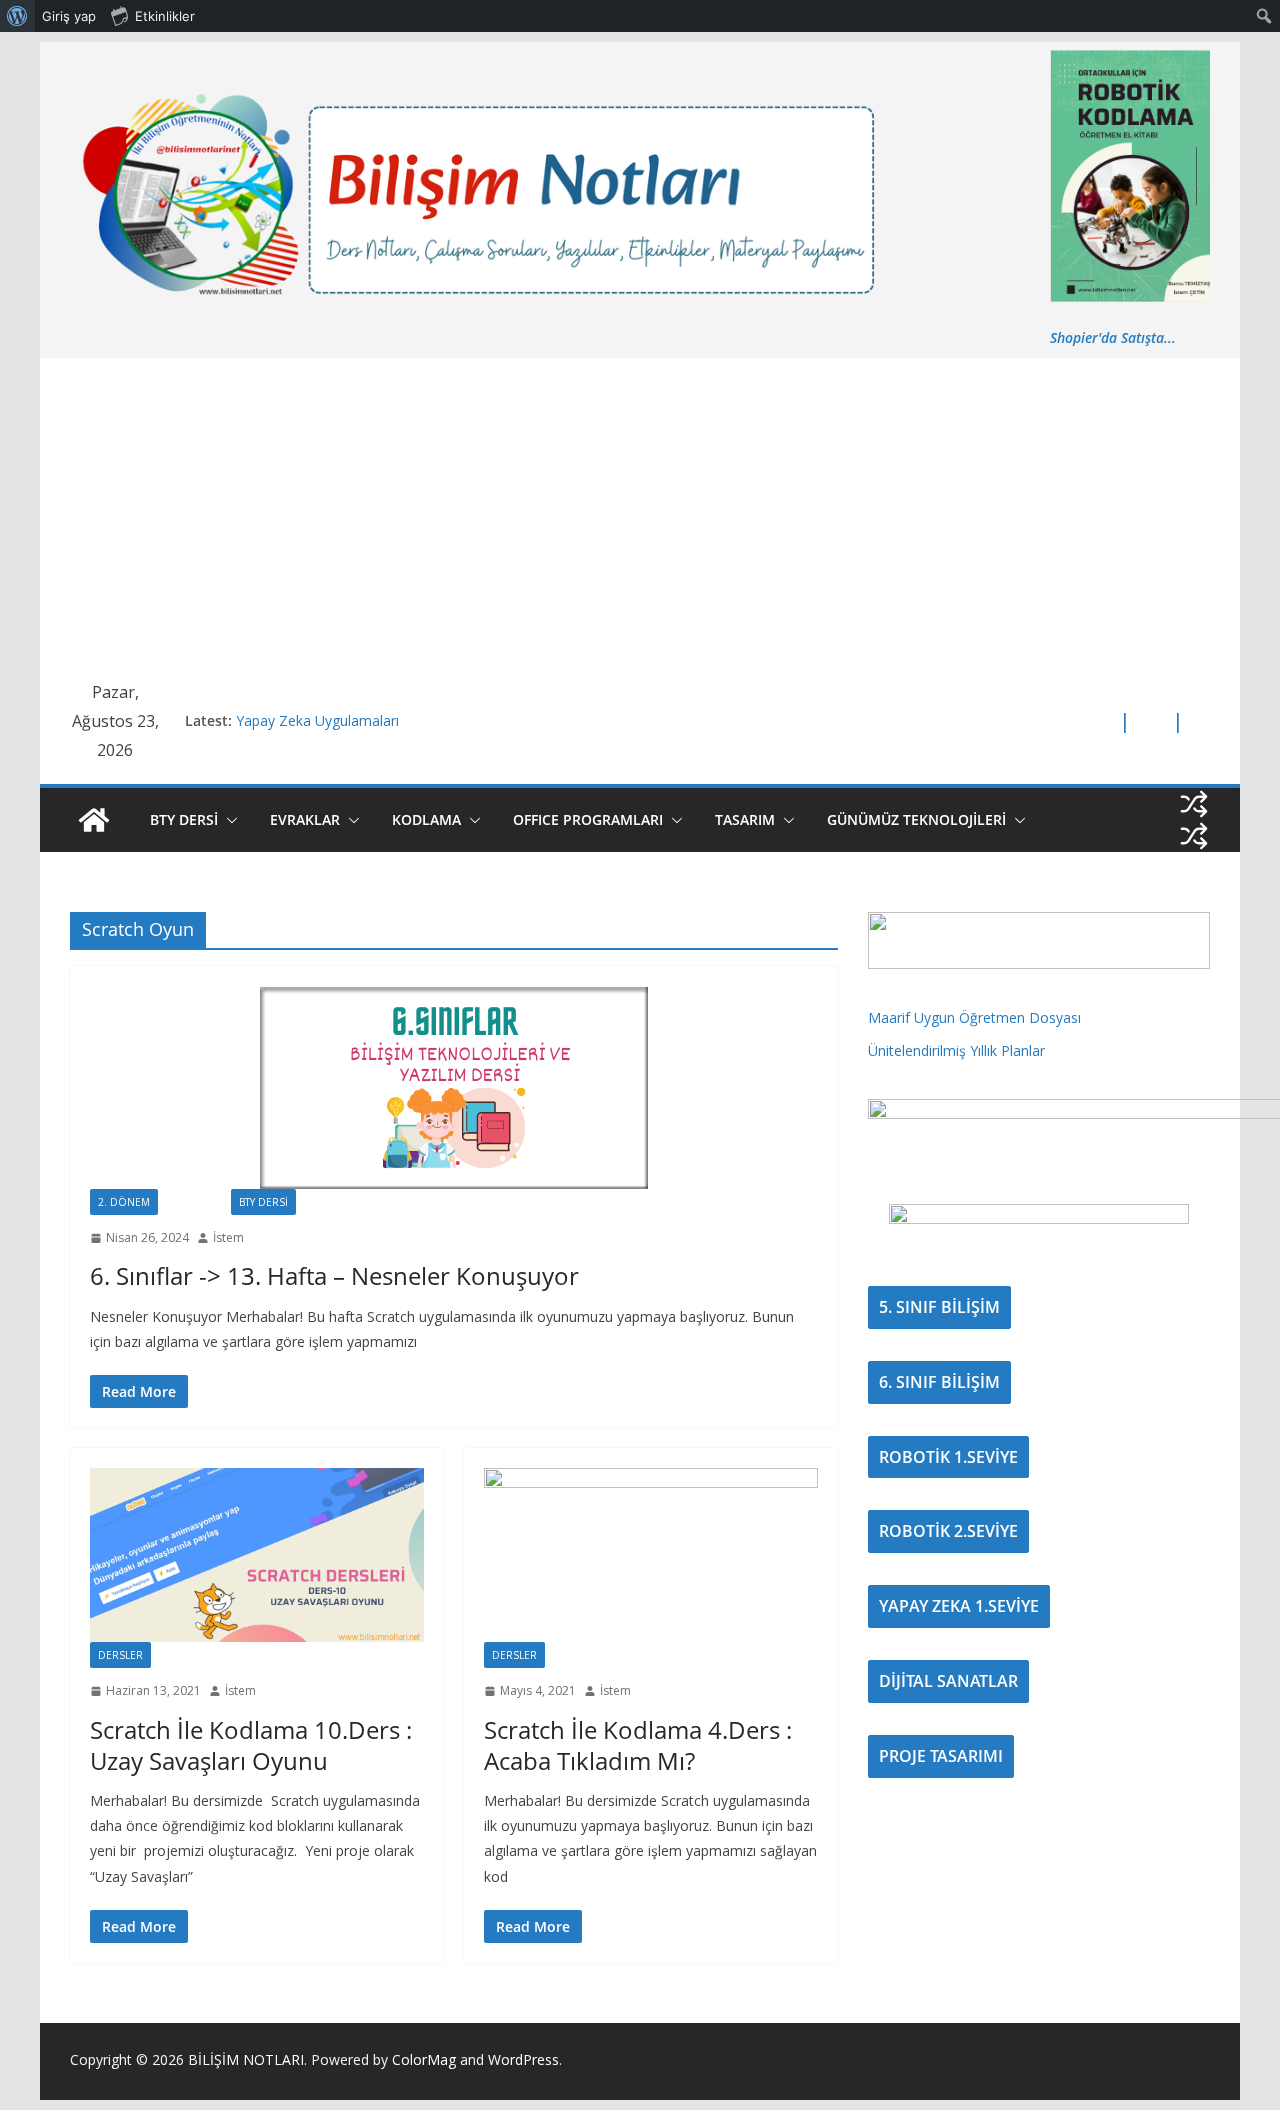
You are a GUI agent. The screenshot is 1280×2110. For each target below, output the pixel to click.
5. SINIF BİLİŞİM (939, 1307)
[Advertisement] (640, 508)
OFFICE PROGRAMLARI (588, 819)
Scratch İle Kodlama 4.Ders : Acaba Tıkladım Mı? (638, 1745)
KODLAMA (426, 819)
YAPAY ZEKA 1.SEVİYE (959, 1606)
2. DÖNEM (124, 1202)
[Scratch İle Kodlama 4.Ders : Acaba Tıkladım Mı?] (651, 1555)
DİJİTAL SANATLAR (948, 1681)
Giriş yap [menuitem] (69, 16)
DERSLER (120, 1655)
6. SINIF (194, 1202)
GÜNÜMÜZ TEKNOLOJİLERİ (916, 819)
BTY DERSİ (184, 819)
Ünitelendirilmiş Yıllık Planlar (956, 1050)
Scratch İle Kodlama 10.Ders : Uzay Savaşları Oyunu (251, 1745)
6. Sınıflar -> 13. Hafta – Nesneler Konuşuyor (334, 1275)
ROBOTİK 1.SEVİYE (948, 1457)
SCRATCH (192, 1655)
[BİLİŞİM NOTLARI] (94, 820)
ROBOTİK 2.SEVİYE (948, 1531)
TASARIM (745, 819)
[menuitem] (17, 16)
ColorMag (424, 2059)
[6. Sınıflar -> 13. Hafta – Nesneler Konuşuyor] (454, 1087)
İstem (228, 1237)
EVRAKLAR (305, 819)
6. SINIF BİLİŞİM (939, 1382)
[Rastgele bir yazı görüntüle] (1194, 804)
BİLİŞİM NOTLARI (246, 2059)
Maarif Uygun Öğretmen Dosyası (974, 1017)
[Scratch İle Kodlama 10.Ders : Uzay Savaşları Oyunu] (257, 1555)
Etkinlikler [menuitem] (165, 16)
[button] (228, 820)
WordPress (523, 2059)
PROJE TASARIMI (941, 1756)
